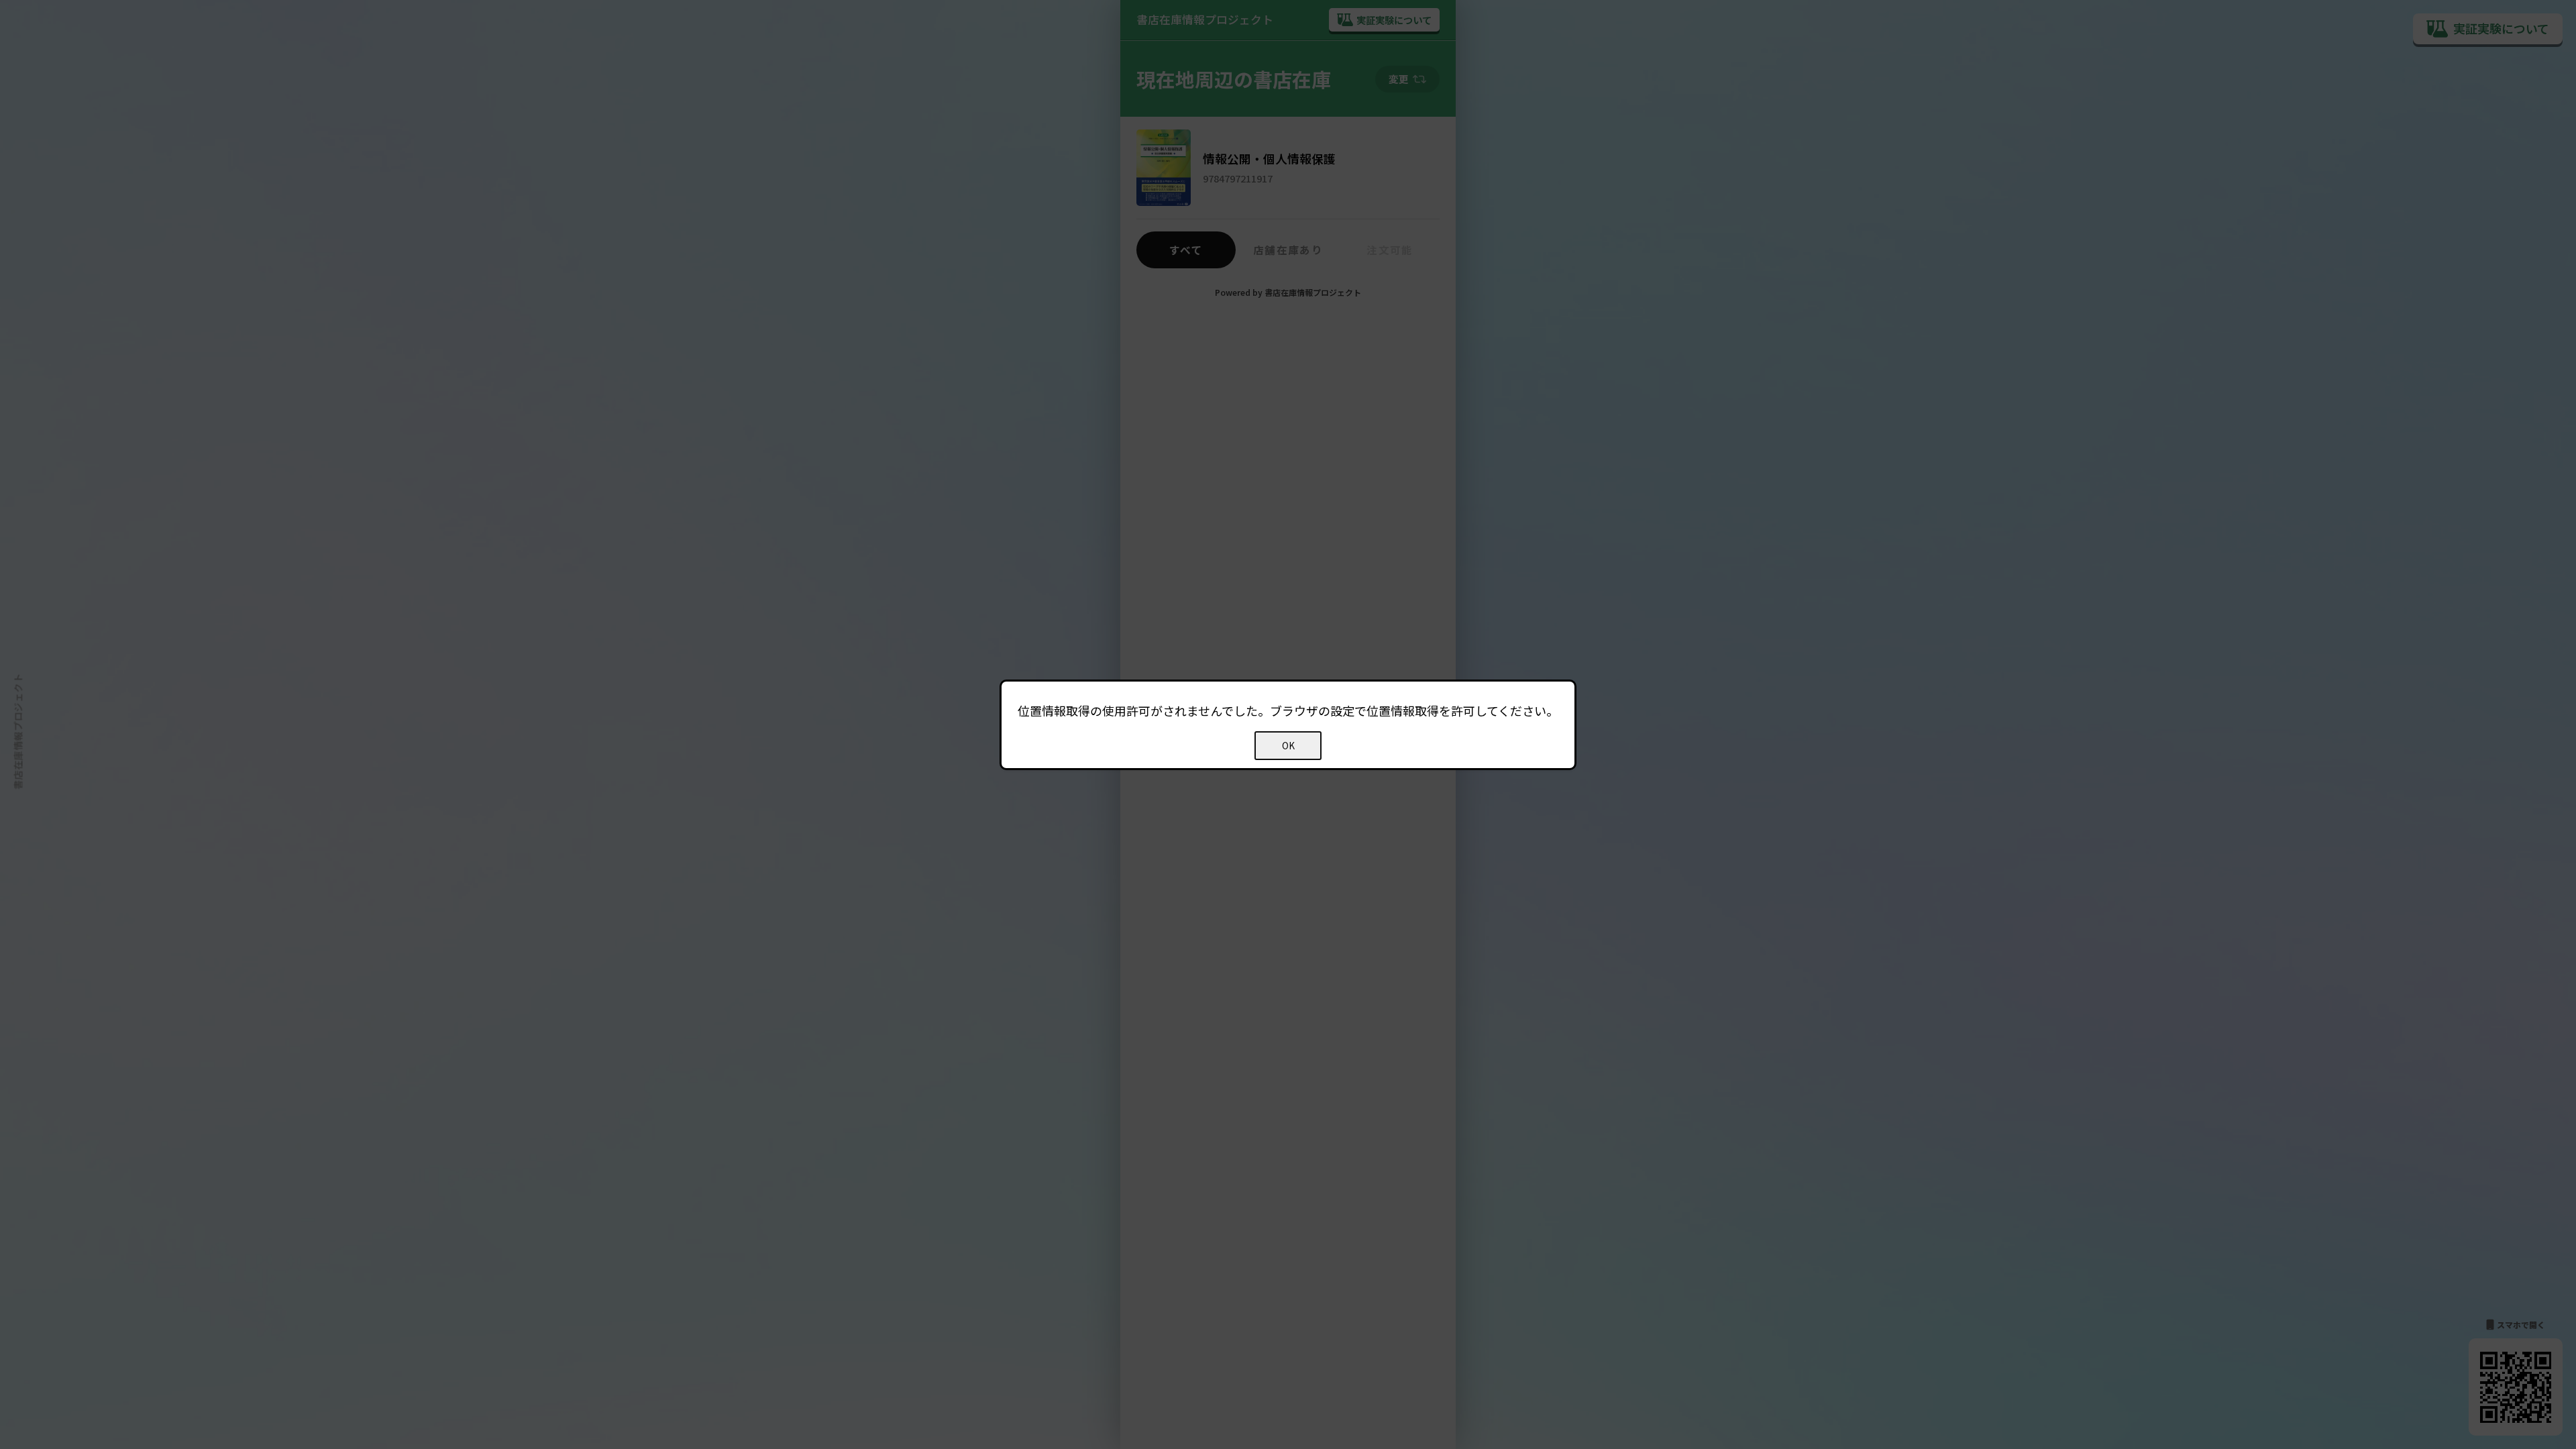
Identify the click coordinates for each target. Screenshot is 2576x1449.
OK (1288, 746)
